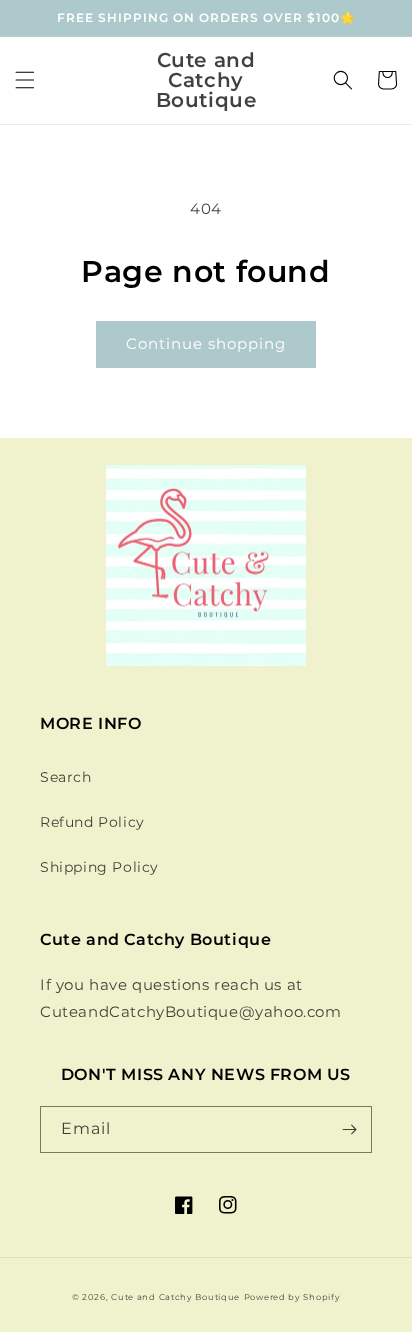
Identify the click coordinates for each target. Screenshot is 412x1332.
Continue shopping (206, 343)
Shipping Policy (99, 867)
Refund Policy (92, 822)
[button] (25, 80)
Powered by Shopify (292, 1297)
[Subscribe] (349, 1129)
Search (66, 777)
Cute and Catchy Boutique (175, 1297)
